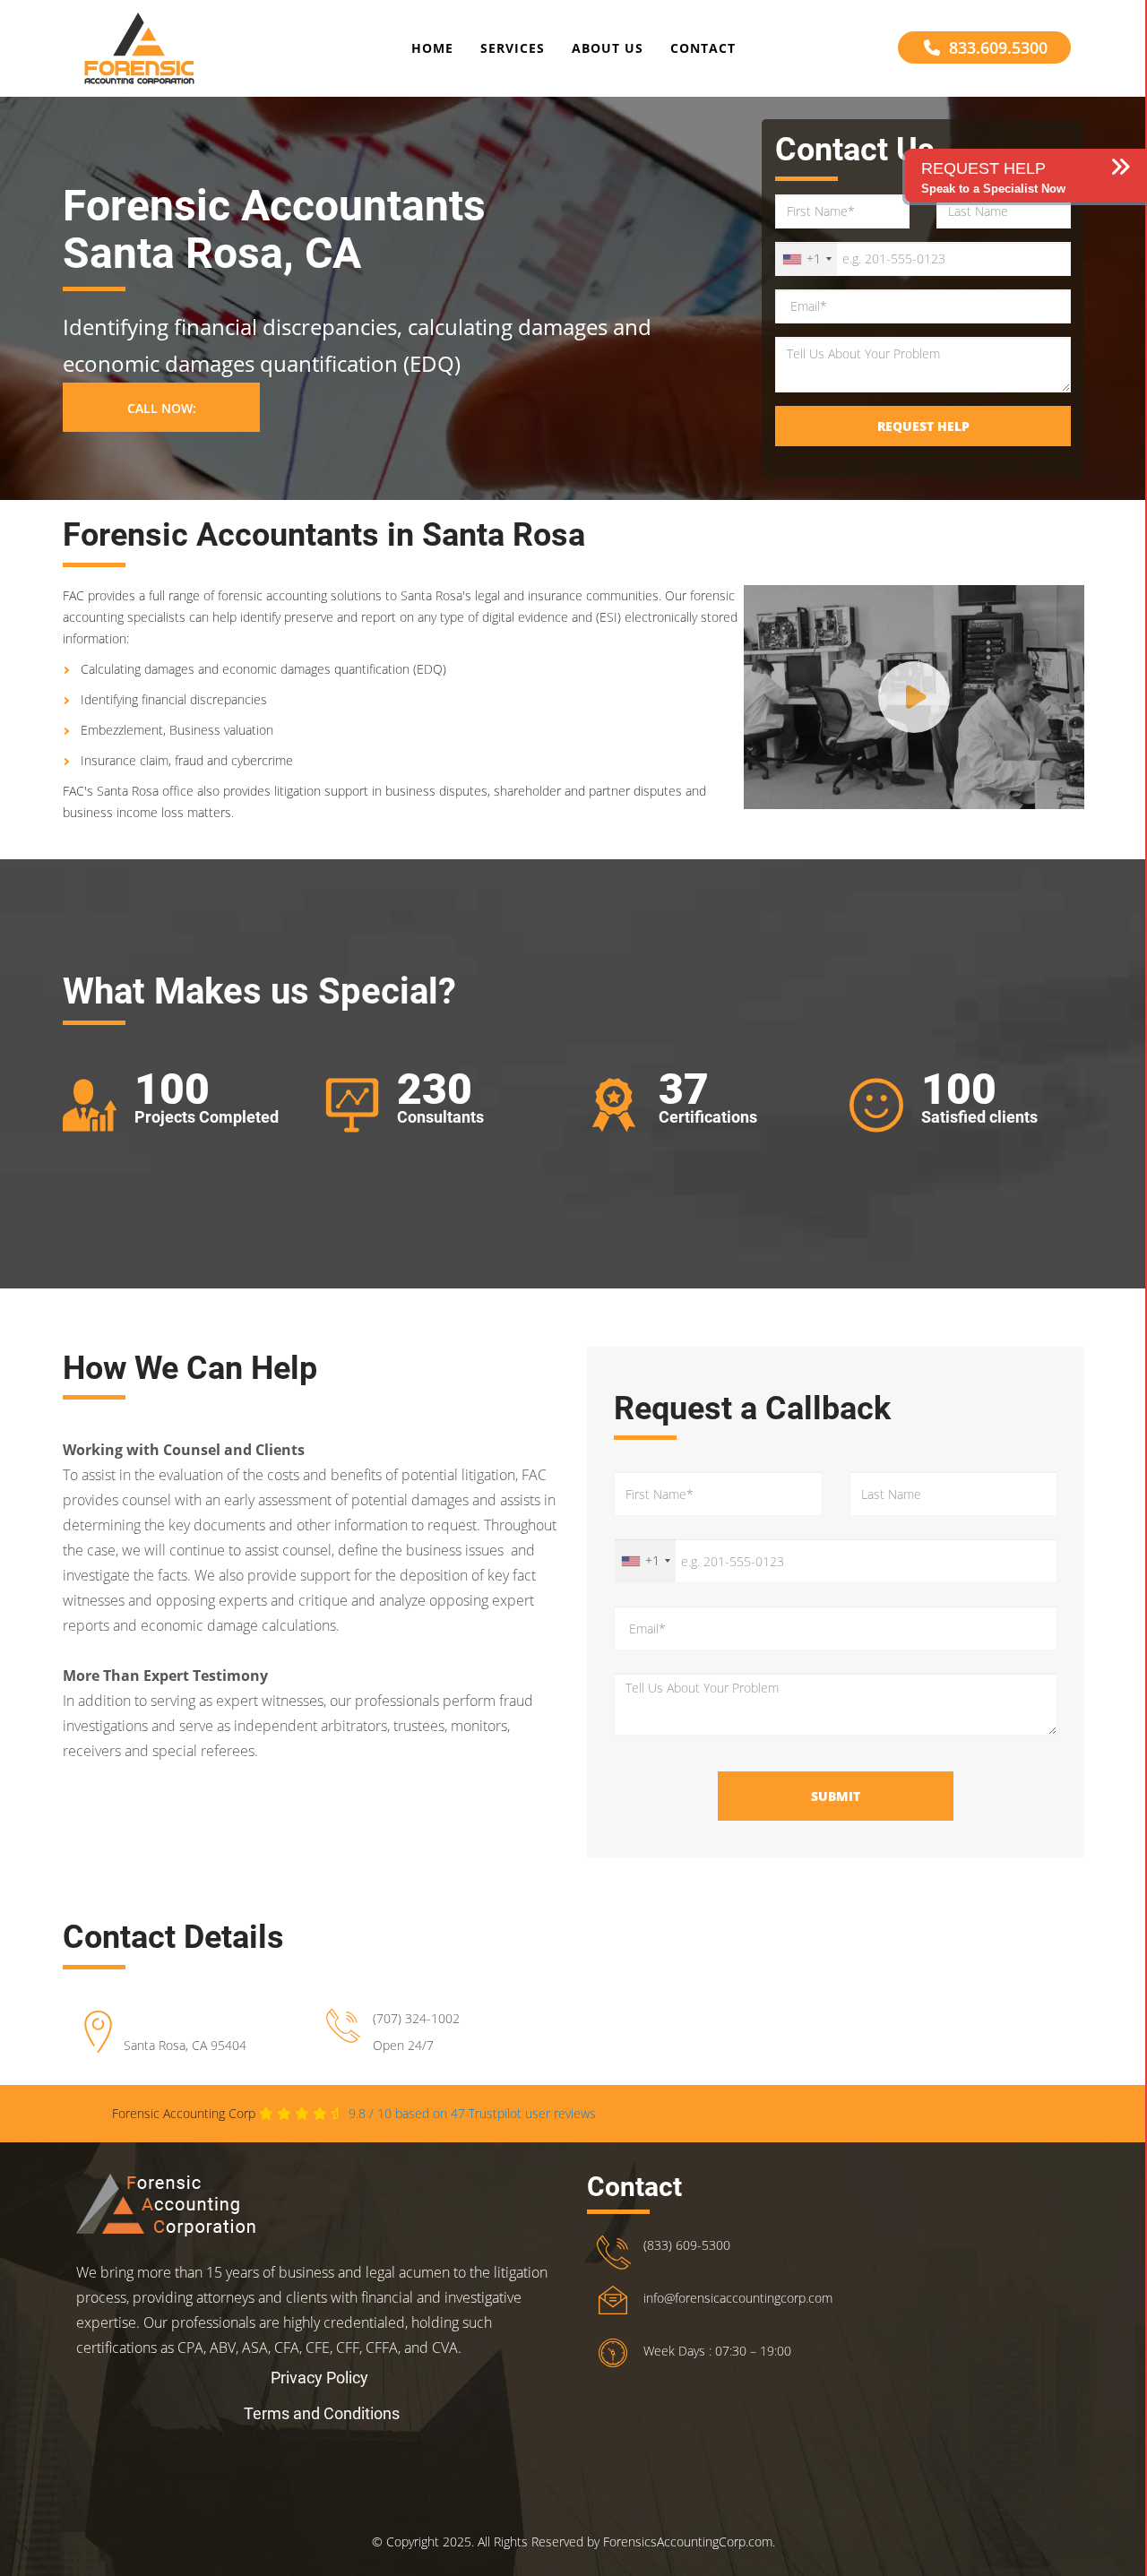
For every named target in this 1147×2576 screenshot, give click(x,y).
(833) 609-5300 (687, 2245)
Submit (836, 1796)
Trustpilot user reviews (472, 2113)
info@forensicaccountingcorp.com (738, 2298)
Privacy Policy (319, 2378)
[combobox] (806, 259)
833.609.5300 (998, 47)
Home (432, 48)
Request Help (923, 426)
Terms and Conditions (322, 2413)
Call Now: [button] (162, 408)
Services (513, 48)
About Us (608, 48)
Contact (703, 48)
